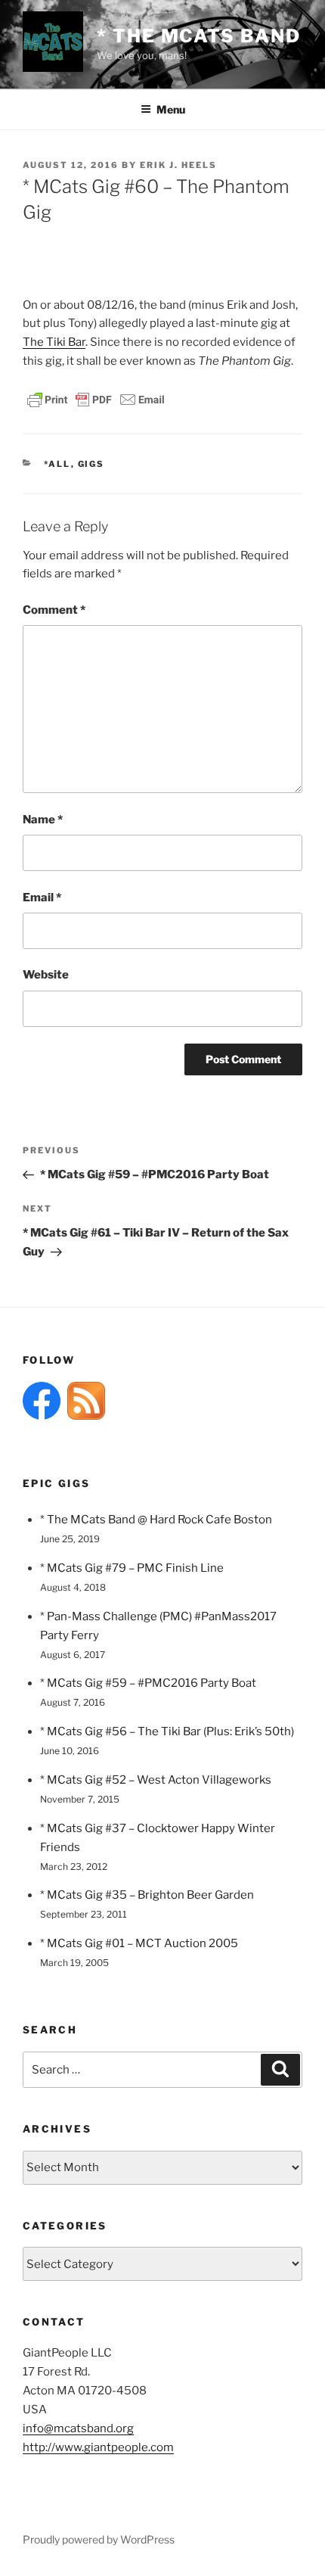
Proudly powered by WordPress (99, 2539)
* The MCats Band (199, 36)
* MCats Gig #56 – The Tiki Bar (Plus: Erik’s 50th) (167, 1731)
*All (57, 464)
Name (43, 820)
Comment (54, 610)
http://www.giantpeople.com (98, 2447)
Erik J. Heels (178, 165)
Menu (171, 109)
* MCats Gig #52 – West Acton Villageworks (156, 1780)
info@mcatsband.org (78, 2428)
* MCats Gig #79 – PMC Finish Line (132, 1568)
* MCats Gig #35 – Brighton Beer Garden (147, 1895)
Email (42, 898)
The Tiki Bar (54, 342)
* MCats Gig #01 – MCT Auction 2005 (139, 1943)
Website (46, 975)
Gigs (91, 464)
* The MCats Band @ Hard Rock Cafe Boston (156, 1520)
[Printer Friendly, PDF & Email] (96, 398)
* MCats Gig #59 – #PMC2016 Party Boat (148, 1683)
